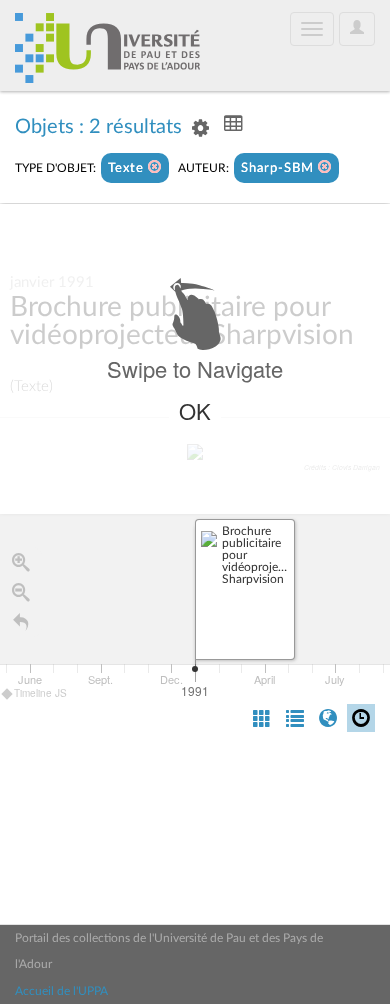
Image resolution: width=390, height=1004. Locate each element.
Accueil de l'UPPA (61, 991)
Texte (128, 168)
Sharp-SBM (279, 168)
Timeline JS (40, 693)
